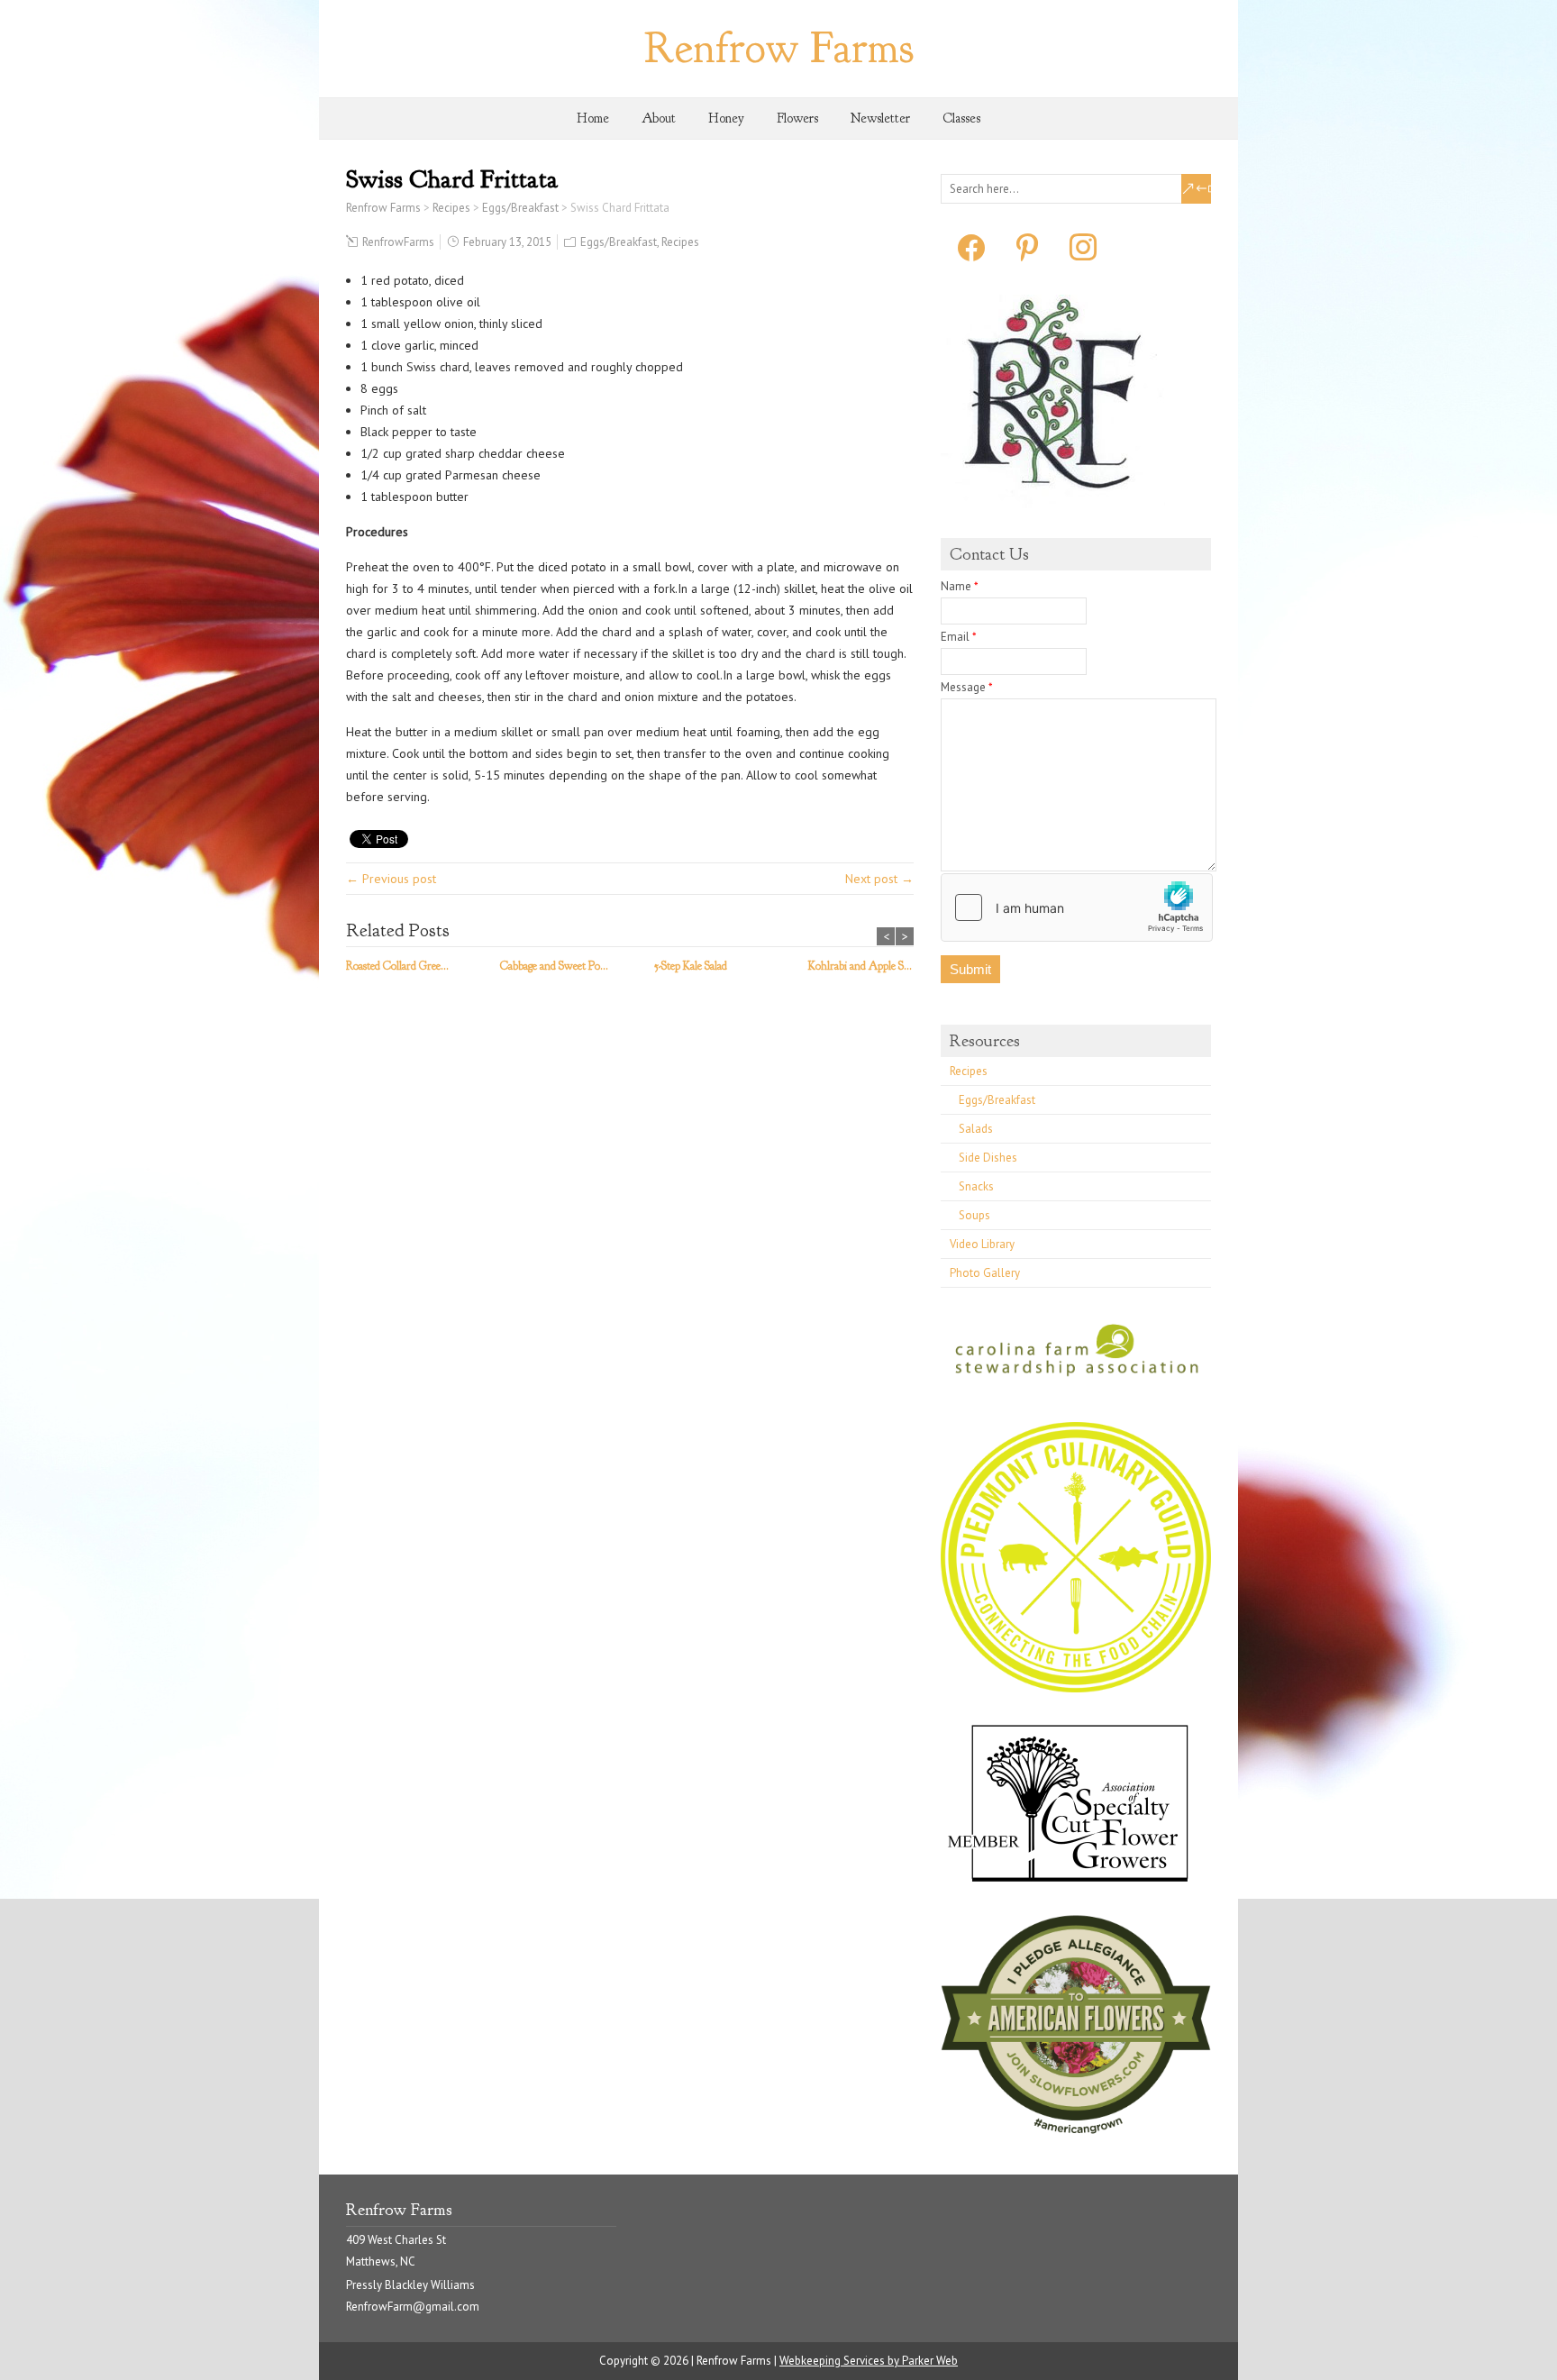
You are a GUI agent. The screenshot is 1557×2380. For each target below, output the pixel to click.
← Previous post (391, 879)
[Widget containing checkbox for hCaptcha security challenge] (1077, 907)
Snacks (976, 1186)
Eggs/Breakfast (619, 242)
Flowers (797, 119)
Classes (961, 119)
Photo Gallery (985, 1273)
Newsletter (880, 119)
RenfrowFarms (398, 242)
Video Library (982, 1244)
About (659, 119)
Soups (974, 1215)
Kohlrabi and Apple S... (860, 966)
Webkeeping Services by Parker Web (869, 2361)
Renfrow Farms (779, 48)
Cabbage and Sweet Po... (554, 966)
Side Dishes (988, 1158)
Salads (976, 1129)
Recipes (680, 242)
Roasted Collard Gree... (397, 966)
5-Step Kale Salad (691, 966)
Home (593, 119)
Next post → (879, 879)
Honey (726, 119)
